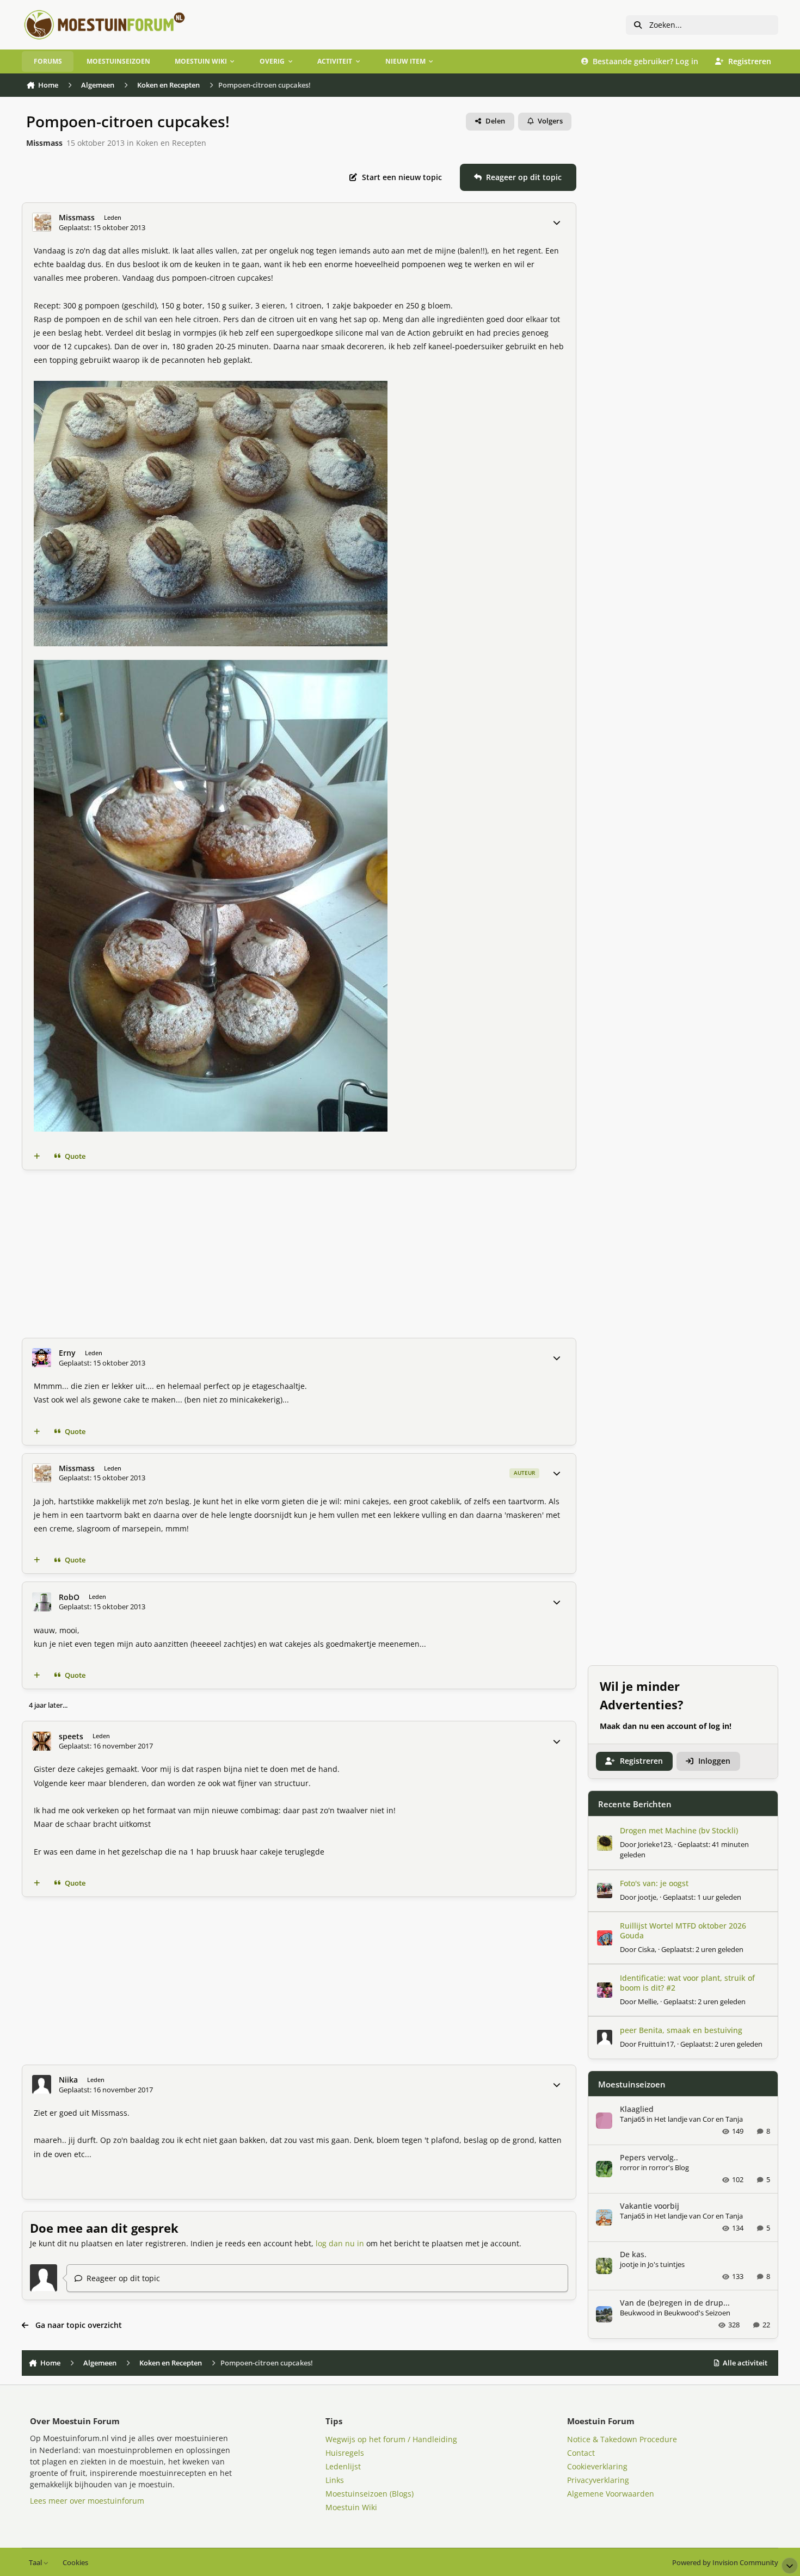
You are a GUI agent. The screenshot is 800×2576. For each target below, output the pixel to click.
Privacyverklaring (598, 2480)
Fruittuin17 (656, 2044)
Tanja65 (632, 2119)
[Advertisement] (348, 1254)
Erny (67, 1353)
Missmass (44, 143)
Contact (581, 2453)
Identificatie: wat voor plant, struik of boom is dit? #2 (687, 1983)
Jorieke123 (654, 1844)
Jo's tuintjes (666, 2264)
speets (71, 1737)
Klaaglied (637, 2109)
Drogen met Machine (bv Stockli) (679, 1830)
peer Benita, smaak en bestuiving (681, 2030)
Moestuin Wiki (351, 2507)
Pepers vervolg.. (649, 2157)
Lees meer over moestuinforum (87, 2501)
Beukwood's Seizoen (697, 2313)
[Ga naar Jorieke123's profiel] (605, 1843)
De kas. (633, 2254)
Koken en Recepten (171, 143)
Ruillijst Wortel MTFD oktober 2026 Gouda (683, 1931)
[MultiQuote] (37, 1157)
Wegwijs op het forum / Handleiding (391, 2439)
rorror (630, 2167)
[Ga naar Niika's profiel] (42, 2084)
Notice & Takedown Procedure (622, 2439)
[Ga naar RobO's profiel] (42, 1602)
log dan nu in (340, 2243)
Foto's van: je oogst (654, 1883)
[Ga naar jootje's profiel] (605, 1891)
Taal (36, 2563)
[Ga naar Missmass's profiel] (42, 222)
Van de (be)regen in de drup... (675, 2303)
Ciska (646, 1949)
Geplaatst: (702, 1897)
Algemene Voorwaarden (611, 2494)
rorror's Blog (669, 2167)
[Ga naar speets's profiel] (42, 1741)
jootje (647, 1897)
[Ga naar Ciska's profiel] (605, 1938)
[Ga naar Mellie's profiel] (605, 1990)
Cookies (75, 2563)
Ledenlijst (343, 2466)
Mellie (647, 2002)
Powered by (725, 2563)
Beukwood (637, 2313)
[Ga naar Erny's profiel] (42, 1358)
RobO (69, 1597)
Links (335, 2480)
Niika (68, 2080)
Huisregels (345, 2453)
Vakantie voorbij (650, 2206)
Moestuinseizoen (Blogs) (370, 2494)
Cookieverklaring (597, 2466)
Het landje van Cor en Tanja (699, 2119)
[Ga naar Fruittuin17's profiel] (605, 2037)
